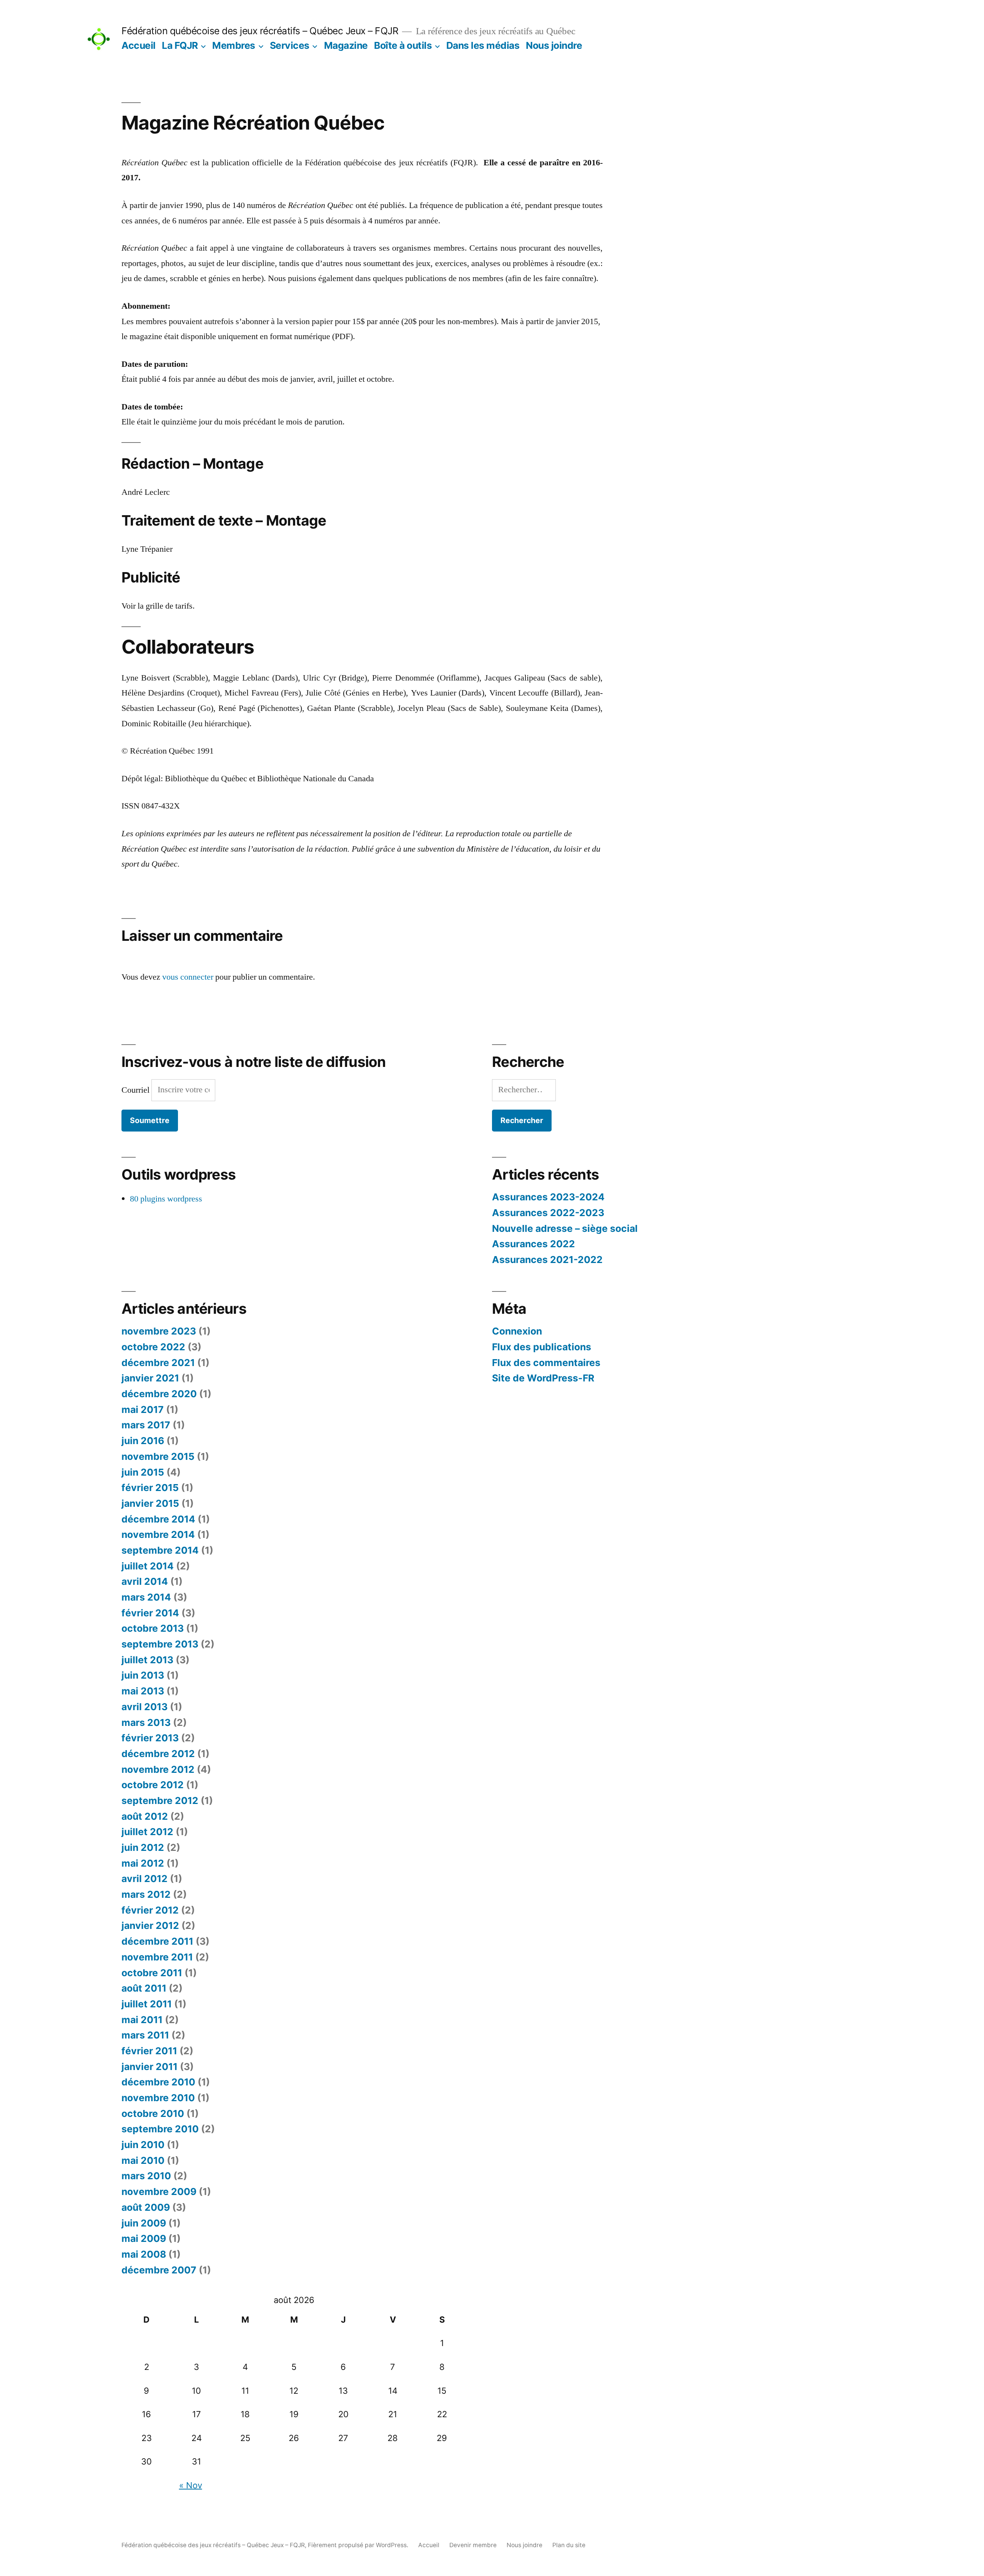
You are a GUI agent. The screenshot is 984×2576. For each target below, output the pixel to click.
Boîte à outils (403, 45)
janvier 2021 (150, 1378)
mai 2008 (144, 2254)
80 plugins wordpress (166, 1199)
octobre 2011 (152, 1973)
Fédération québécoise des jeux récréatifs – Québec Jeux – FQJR (260, 31)
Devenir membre (473, 2545)
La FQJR (180, 45)
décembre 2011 (157, 1941)
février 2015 (150, 1488)
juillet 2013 (147, 1660)
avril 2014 (145, 1581)
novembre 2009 (159, 2192)
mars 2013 (146, 1722)
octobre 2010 (153, 2113)
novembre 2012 (158, 1769)
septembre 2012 (160, 1801)
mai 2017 (143, 1409)
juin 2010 (143, 2145)
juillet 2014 (148, 1566)
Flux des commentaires (546, 1363)
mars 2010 (146, 2176)
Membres (234, 45)
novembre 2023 (159, 1331)
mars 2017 (146, 1425)
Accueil (139, 45)
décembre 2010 (158, 2082)
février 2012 (150, 1910)
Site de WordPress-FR (543, 1378)
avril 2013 (145, 1707)
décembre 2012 (158, 1754)
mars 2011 (145, 2035)
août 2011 (144, 1988)
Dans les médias (483, 45)
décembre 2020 (159, 1394)
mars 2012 (146, 1894)
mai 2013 (143, 1691)
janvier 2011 (150, 2067)
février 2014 (150, 1613)
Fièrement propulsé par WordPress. (359, 2545)
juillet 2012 (147, 1832)
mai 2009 (144, 2238)
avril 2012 (145, 1879)
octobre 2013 (153, 1628)
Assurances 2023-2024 (548, 1197)
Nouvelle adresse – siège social (565, 1228)
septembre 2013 (160, 1644)
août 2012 (145, 1816)
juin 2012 (143, 1847)
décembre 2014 (158, 1519)
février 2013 (150, 1738)
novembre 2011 (157, 1957)
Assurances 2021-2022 (547, 1260)
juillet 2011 (147, 2004)
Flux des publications (542, 1347)
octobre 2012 (153, 1785)
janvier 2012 (150, 1925)
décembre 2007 (159, 2270)
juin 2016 (143, 1441)
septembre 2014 (160, 1550)
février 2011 (149, 2051)
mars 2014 (146, 1597)
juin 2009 (144, 2223)
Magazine (346, 45)
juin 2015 (143, 1472)
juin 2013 (143, 1675)
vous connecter (188, 977)
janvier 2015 (150, 1503)
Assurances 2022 (534, 1244)
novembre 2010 (158, 2098)
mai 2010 (143, 2160)
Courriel (136, 1090)
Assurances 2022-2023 (548, 1213)
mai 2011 (142, 2020)
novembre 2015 (158, 1456)
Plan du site (569, 2545)
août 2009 (146, 2207)
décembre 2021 (158, 1363)
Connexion (517, 1331)
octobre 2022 (153, 1347)
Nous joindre (554, 45)
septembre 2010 (160, 2129)
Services (290, 45)
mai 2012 (143, 1863)
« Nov (191, 2485)
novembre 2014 (158, 1534)
